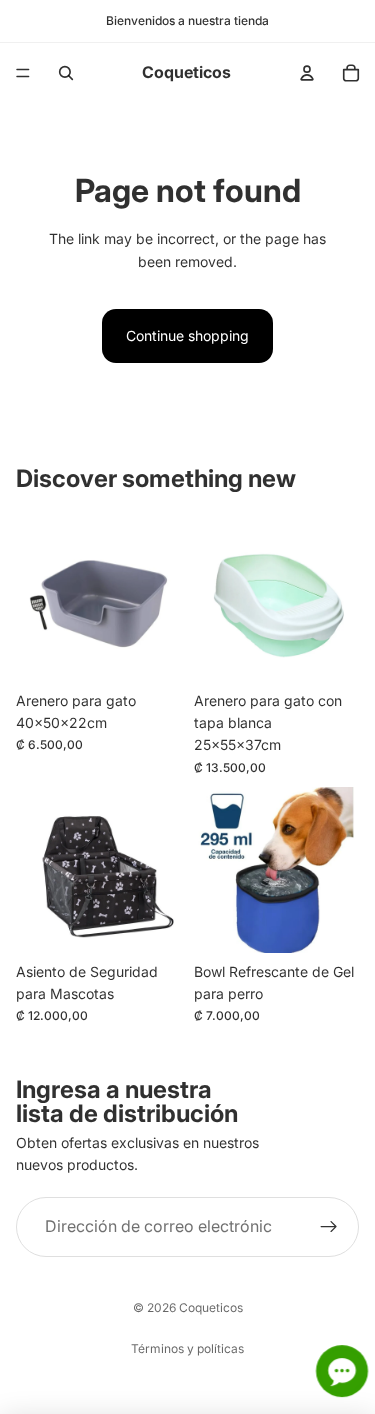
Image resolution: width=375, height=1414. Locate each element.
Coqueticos (211, 1307)
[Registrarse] (329, 1227)
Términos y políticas (187, 1348)
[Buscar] (66, 73)
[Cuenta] (307, 73)
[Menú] (23, 73)
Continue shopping (187, 335)
